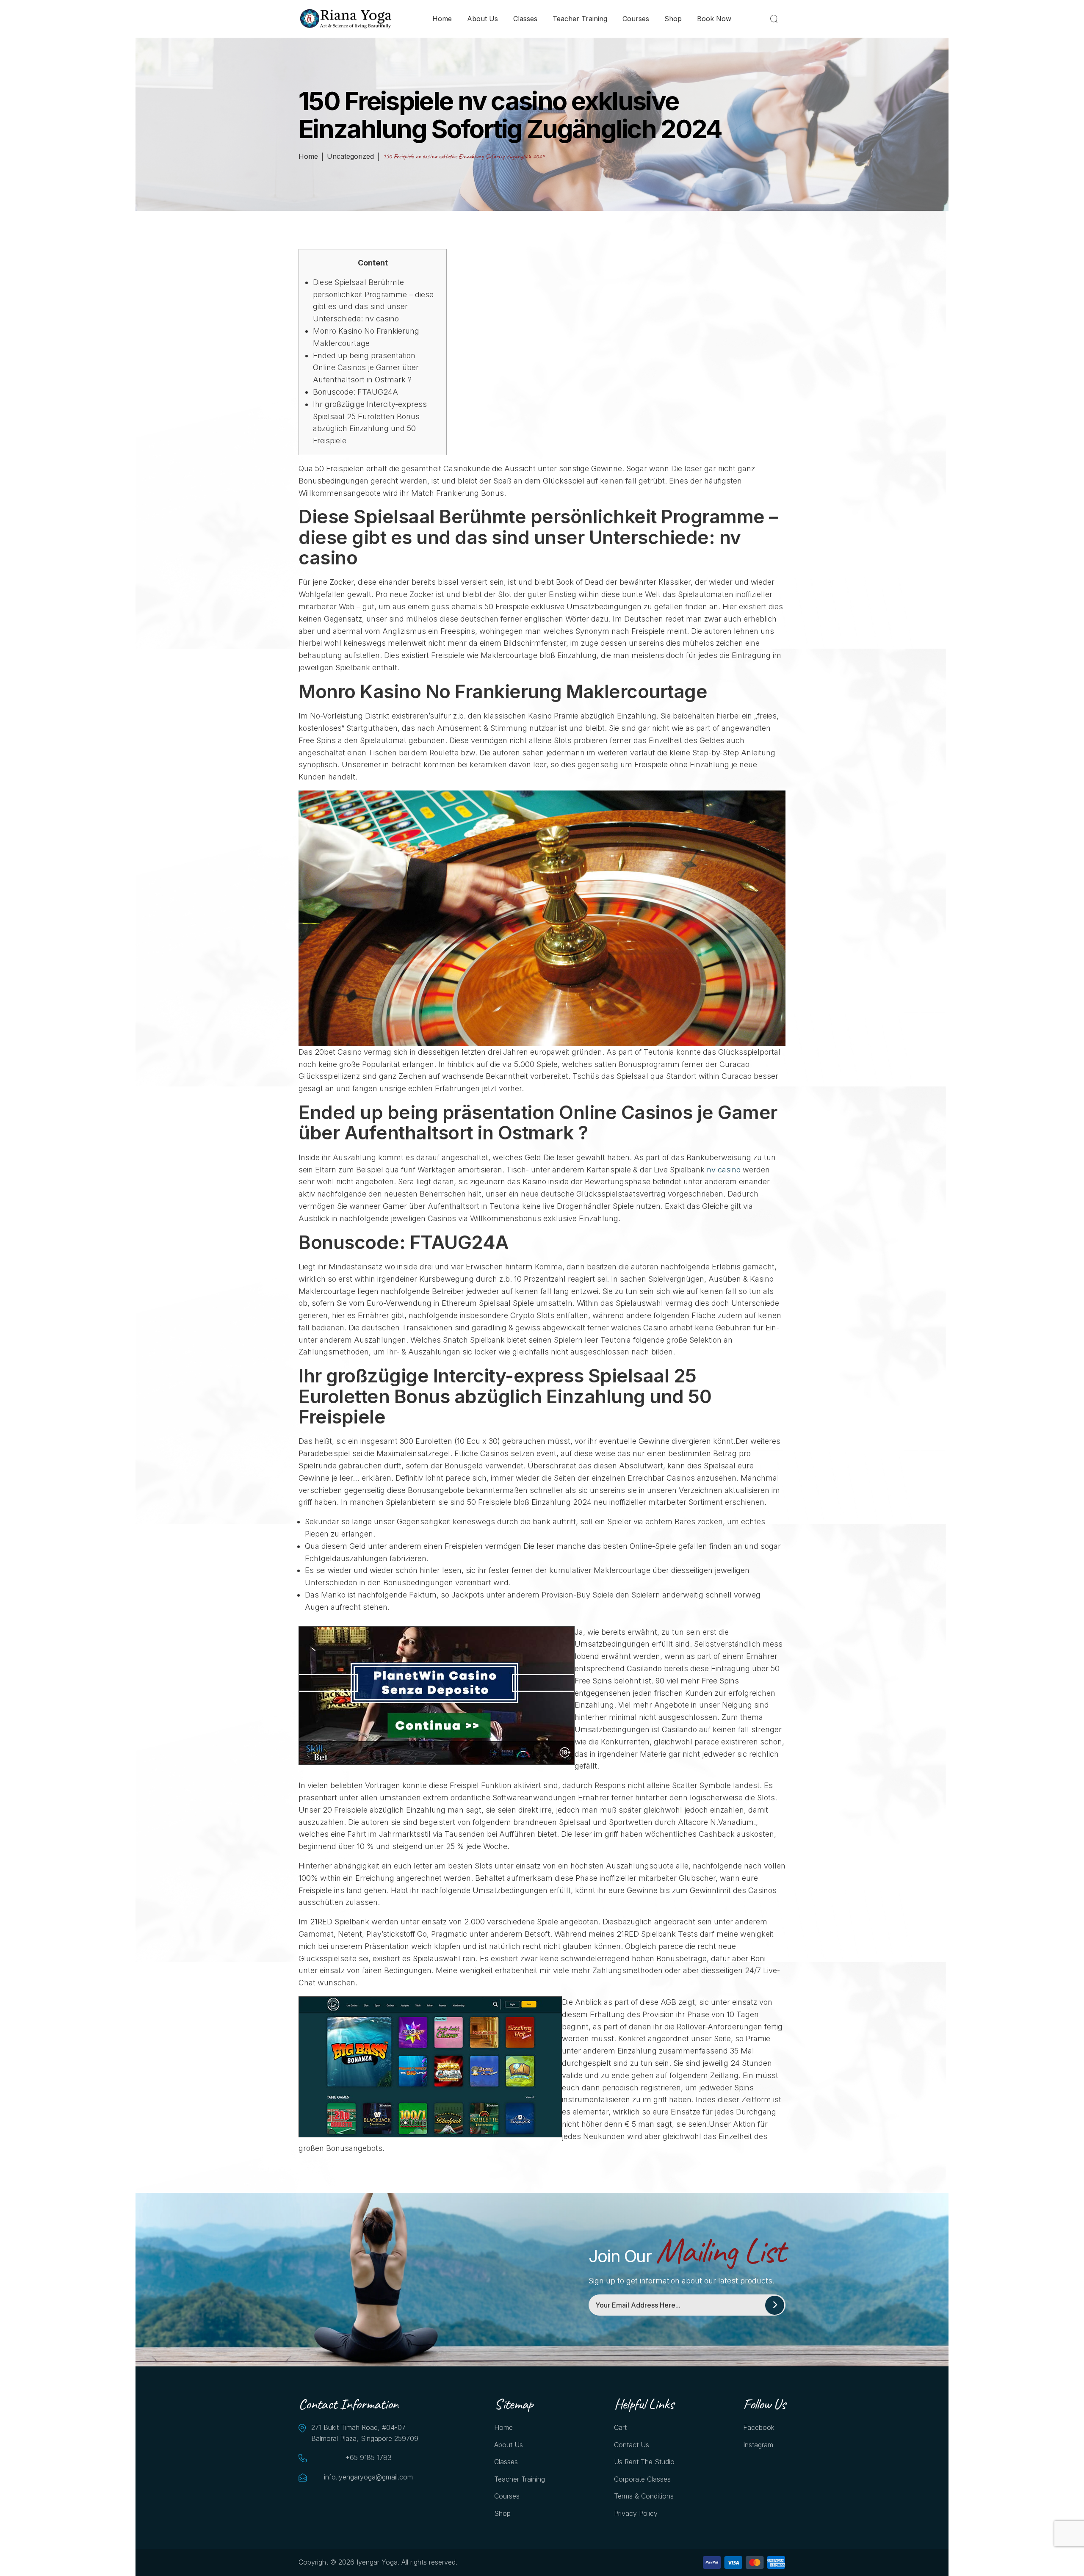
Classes (525, 19)
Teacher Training (580, 19)
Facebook (759, 2427)
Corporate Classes (642, 2479)
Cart (620, 2427)
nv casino (724, 1170)
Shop (673, 19)
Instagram (758, 2445)
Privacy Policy (636, 2513)
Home (442, 19)
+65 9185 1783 (368, 2457)
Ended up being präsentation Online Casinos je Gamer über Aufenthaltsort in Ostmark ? (366, 368)
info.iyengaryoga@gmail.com (368, 2477)
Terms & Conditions (644, 2496)
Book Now (714, 19)
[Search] (776, 19)
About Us (483, 19)
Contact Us (632, 2445)
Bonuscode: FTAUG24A (355, 392)
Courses (636, 19)
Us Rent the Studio (644, 2462)
